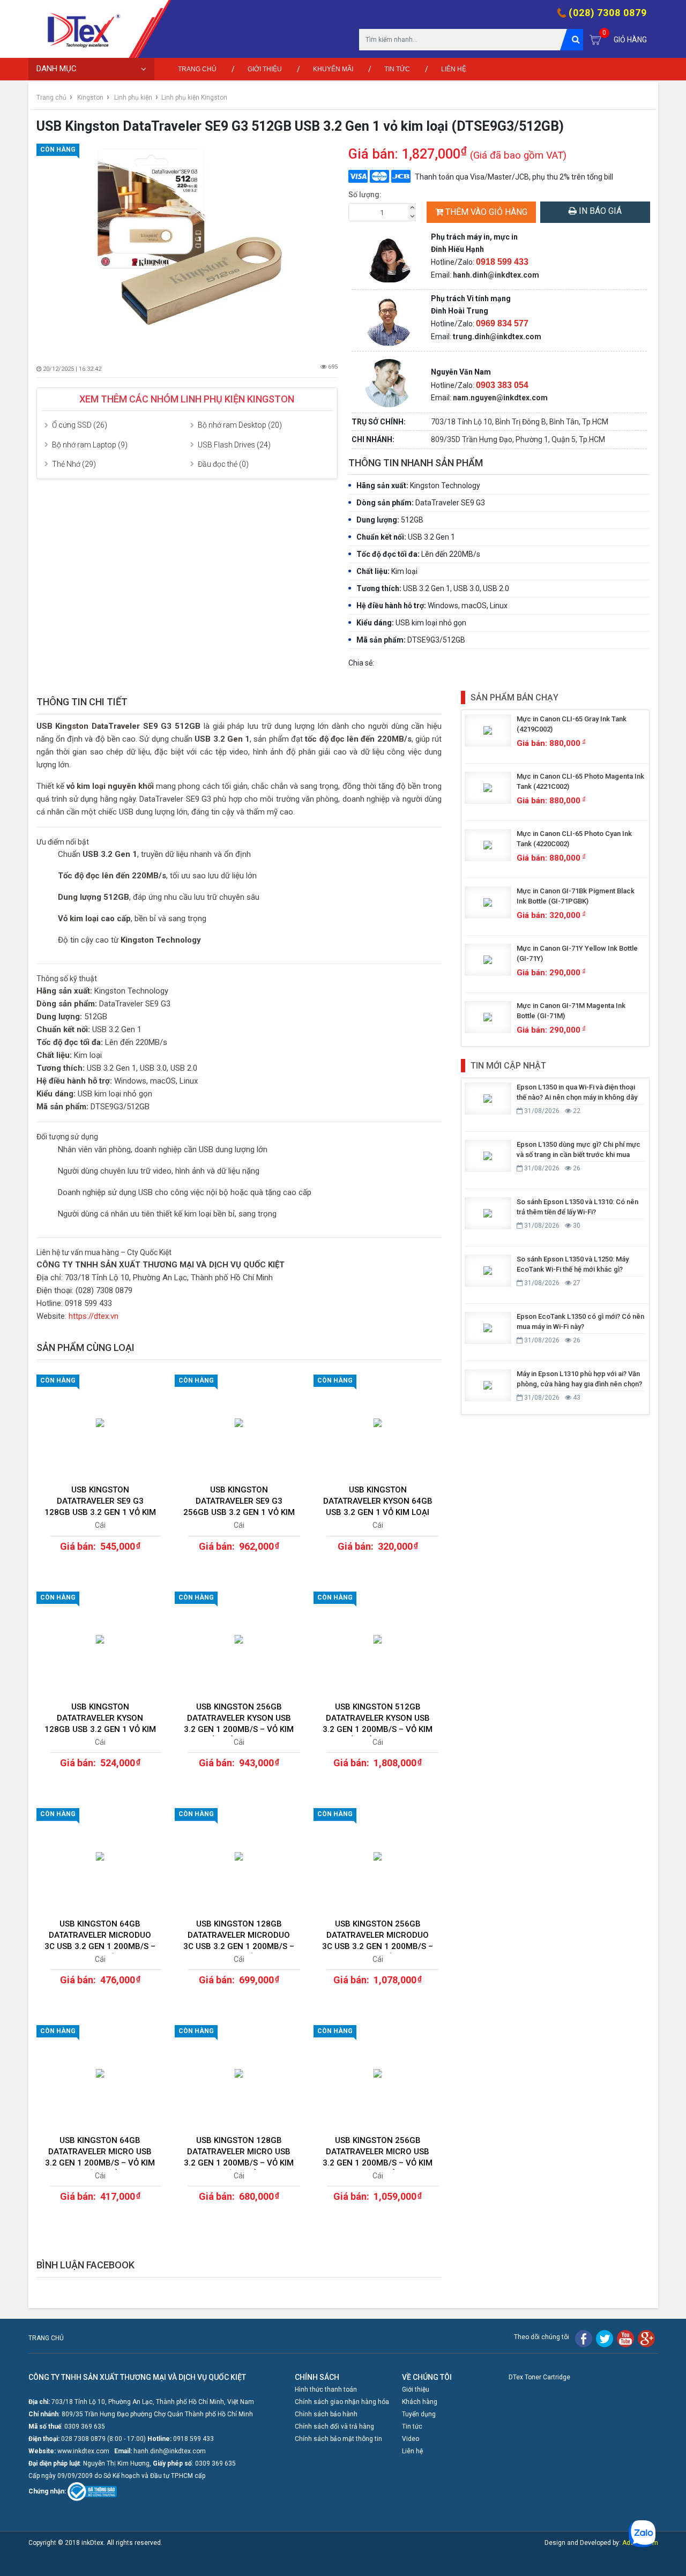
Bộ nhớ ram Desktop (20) (240, 425)
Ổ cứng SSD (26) (80, 425)
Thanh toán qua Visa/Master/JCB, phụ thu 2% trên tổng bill (514, 177)
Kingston (90, 98)
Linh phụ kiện (133, 98)
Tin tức (397, 69)
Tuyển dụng (419, 2414)
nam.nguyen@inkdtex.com (500, 398)
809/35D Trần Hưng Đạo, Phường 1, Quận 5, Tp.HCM (518, 439)
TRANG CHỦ (46, 2338)
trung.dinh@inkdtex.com (497, 337)
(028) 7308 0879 (608, 13)
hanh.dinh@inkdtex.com (496, 275)
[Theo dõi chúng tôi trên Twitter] (605, 2338)
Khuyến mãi (333, 69)
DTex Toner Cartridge (539, 2377)
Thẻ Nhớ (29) (74, 464)
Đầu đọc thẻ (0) (223, 464)
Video (411, 2439)
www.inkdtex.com (83, 2451)
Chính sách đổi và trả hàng (334, 2426)
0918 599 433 (193, 2439)
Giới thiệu (265, 69)
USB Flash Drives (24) (234, 445)
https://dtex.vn (94, 1316)
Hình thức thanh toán (326, 2390)
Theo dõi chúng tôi (542, 2337)
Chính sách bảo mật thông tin (338, 2439)
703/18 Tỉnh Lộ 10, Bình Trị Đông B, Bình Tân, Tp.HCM (520, 422)
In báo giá (599, 211)
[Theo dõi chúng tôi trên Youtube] (625, 2338)
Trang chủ (197, 69)
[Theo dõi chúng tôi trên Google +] (646, 2338)
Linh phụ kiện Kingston (194, 98)
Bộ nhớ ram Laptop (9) (90, 445)
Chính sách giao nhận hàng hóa (342, 2402)
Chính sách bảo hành (326, 2414)
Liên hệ (454, 69)
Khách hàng (420, 2402)
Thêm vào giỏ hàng (486, 212)
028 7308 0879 (83, 2439)
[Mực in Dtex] (79, 29)
